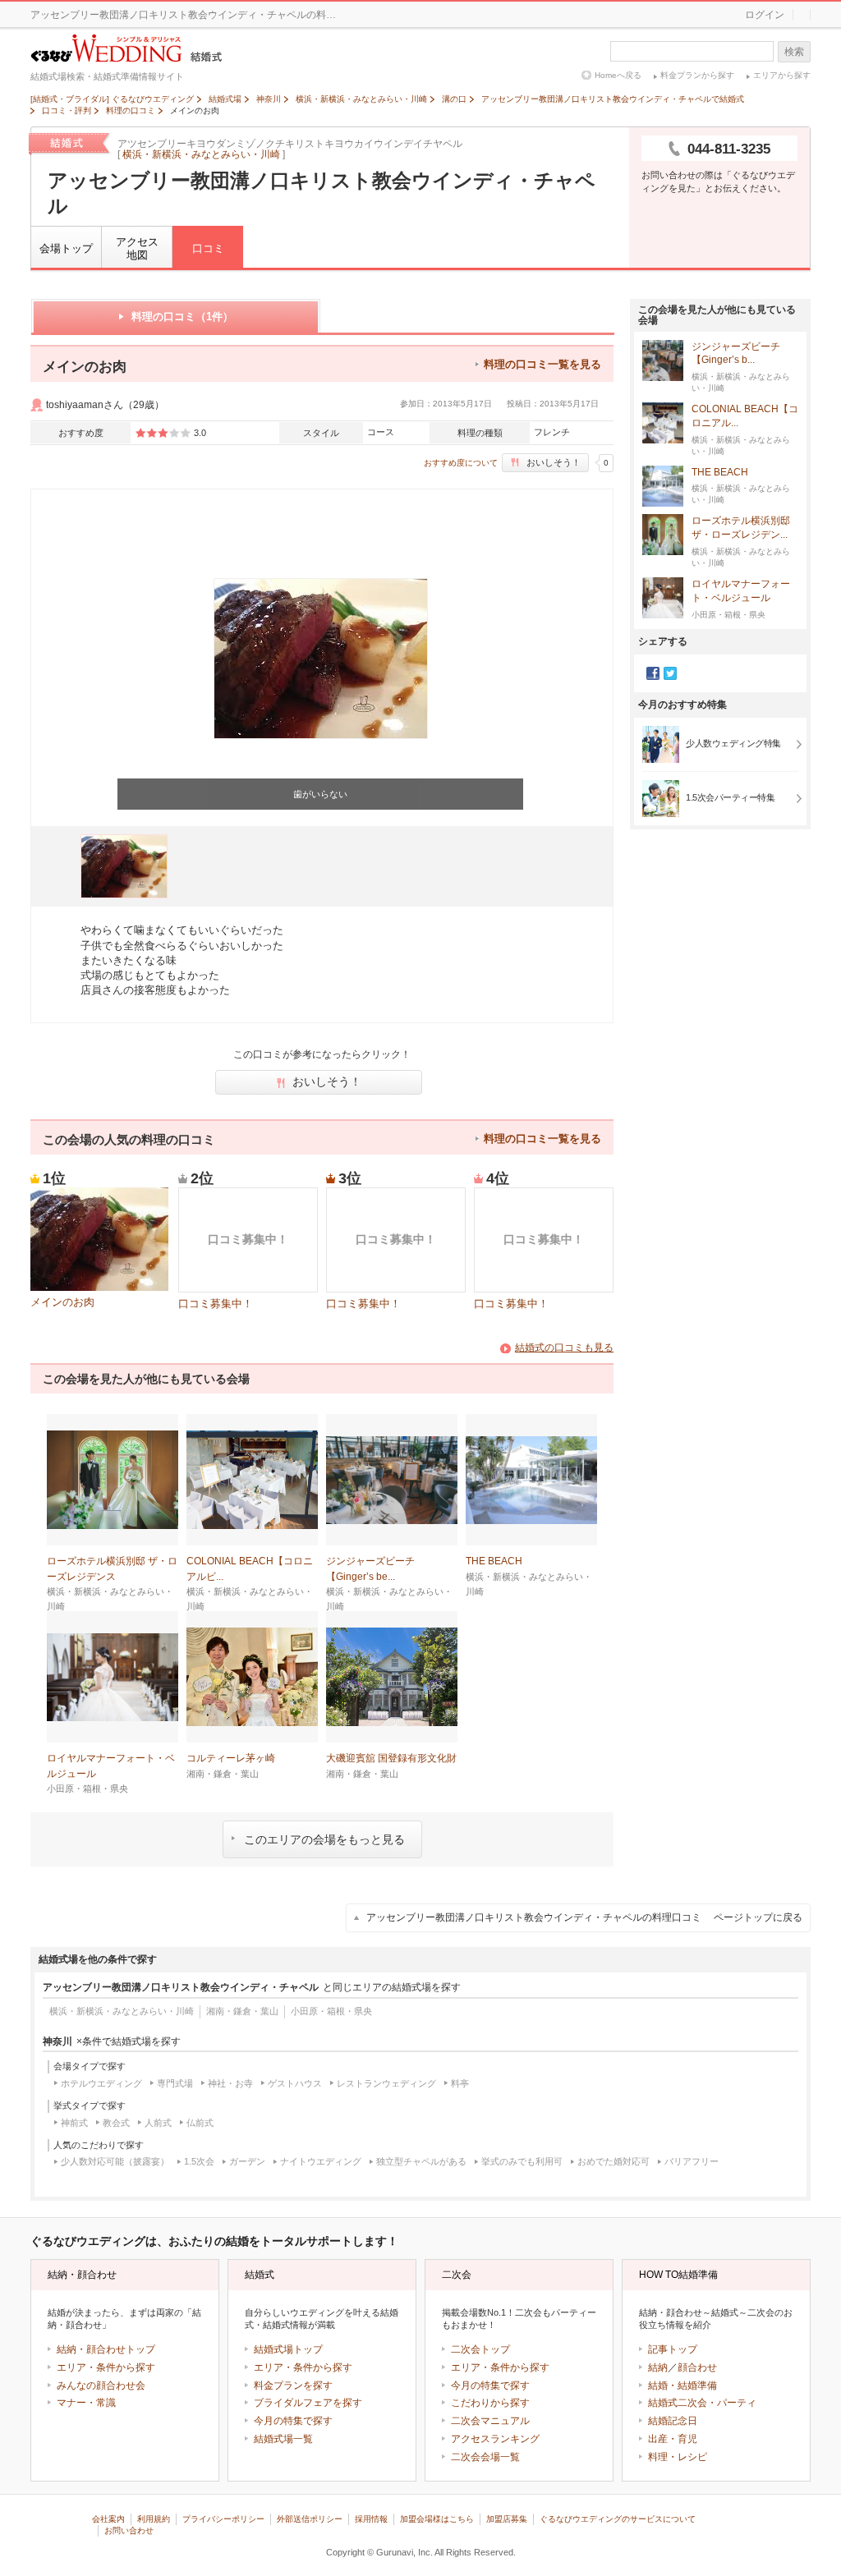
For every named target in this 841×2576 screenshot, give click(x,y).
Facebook (653, 673)
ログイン (765, 15)
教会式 (116, 2123)
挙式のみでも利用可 (522, 2161)
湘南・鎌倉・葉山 (242, 2011)
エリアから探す (782, 75)
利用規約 (154, 2519)
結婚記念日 (673, 2421)
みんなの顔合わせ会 (101, 2385)
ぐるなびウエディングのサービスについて (618, 2519)
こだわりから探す (490, 2403)
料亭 (460, 2083)
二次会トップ (480, 2349)
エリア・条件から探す (106, 2367)
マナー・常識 (86, 2403)
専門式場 (175, 2083)
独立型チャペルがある (421, 2161)
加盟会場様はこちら (437, 2519)
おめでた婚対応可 (614, 2161)
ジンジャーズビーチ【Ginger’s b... (736, 354)
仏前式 (200, 2123)
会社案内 (108, 2519)
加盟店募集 (507, 2519)
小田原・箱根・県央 (331, 2011)
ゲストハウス (295, 2083)
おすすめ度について (461, 463)
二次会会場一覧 (485, 2457)
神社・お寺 (230, 2083)
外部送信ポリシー (310, 2519)
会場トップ (66, 248)
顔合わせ (697, 2367)
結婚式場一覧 (283, 2439)
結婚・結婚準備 (682, 2385)
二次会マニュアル (490, 2421)
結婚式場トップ (288, 2349)
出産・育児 (673, 2439)
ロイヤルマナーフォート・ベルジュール (741, 591)
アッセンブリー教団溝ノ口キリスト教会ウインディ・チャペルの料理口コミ (584, 1917)
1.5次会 (199, 2161)
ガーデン (247, 2161)
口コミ (208, 248)
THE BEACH (720, 472)
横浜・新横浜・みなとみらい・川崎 (201, 154)
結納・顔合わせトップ (106, 2349)
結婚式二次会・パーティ (702, 2403)
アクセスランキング (495, 2439)
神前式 (74, 2123)
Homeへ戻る (618, 75)
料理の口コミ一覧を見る (542, 364)
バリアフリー (692, 2161)
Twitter (670, 673)
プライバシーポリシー (223, 2519)
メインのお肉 (62, 1302)
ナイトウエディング (321, 2161)
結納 (658, 2367)
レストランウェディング (386, 2083)
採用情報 (371, 2519)
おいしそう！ (554, 462)
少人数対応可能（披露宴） (115, 2161)
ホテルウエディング (101, 2083)
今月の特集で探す (293, 2421)
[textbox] (692, 51)
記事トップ (673, 2349)
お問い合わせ (129, 2530)
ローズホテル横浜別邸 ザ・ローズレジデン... (741, 528)
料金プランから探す (697, 75)
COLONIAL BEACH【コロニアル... (745, 416)
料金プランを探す (293, 2385)
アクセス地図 (137, 248)
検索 (794, 52)
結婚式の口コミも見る (564, 1348)
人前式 (158, 2123)
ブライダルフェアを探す (308, 2403)
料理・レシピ (678, 2457)
